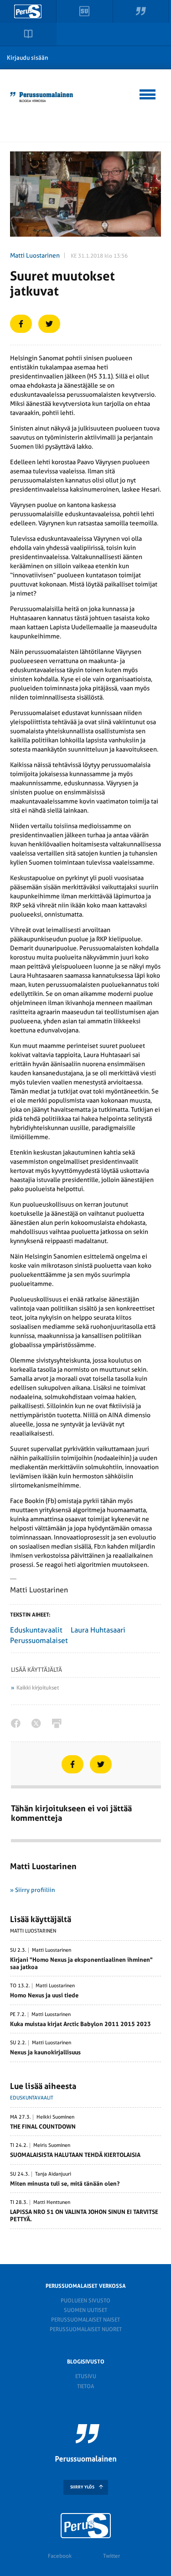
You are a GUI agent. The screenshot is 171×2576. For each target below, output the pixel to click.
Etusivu (86, 2376)
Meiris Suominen (52, 2146)
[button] (148, 93)
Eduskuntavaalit (36, 1630)
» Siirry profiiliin (33, 1890)
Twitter (111, 2556)
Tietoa (85, 2386)
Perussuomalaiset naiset (85, 2320)
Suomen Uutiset (85, 2310)
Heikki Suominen (55, 2117)
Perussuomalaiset (39, 1640)
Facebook (60, 2556)
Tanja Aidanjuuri (53, 2174)
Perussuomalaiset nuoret (86, 2329)
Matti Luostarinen (35, 255)
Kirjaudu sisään (28, 58)
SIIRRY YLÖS (82, 2487)
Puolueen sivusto (85, 2301)
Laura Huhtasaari (98, 1630)
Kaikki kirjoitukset (38, 1688)
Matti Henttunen (52, 2203)
